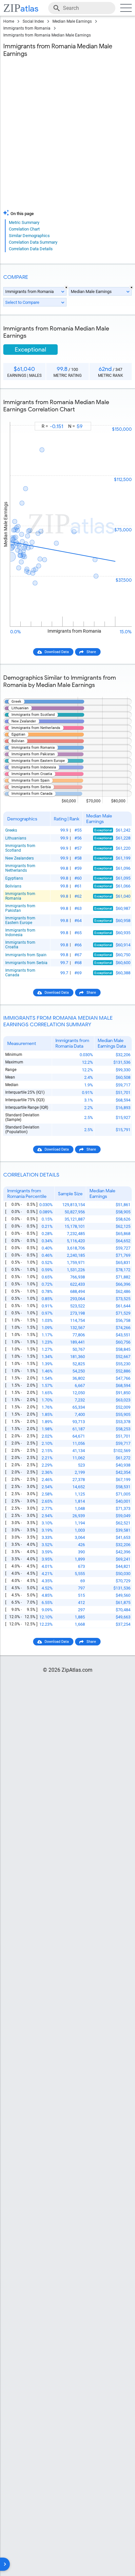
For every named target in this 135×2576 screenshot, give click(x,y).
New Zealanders (19, 858)
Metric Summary (24, 222)
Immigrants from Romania (27, 28)
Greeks (11, 830)
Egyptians (14, 878)
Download (119, 416)
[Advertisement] (67, 135)
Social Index (33, 21)
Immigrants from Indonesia (20, 933)
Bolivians (13, 886)
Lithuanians (16, 838)
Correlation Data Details (31, 249)
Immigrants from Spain (26, 955)
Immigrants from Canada (20, 973)
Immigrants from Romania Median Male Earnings (47, 35)
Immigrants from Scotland (20, 848)
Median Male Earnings (72, 21)
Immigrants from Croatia (20, 945)
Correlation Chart (24, 229)
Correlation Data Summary (33, 242)
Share (91, 652)
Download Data (57, 652)
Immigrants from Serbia (26, 963)
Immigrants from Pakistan (20, 908)
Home (9, 21)
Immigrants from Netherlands (20, 868)
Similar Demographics (29, 236)
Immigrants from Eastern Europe (20, 920)
